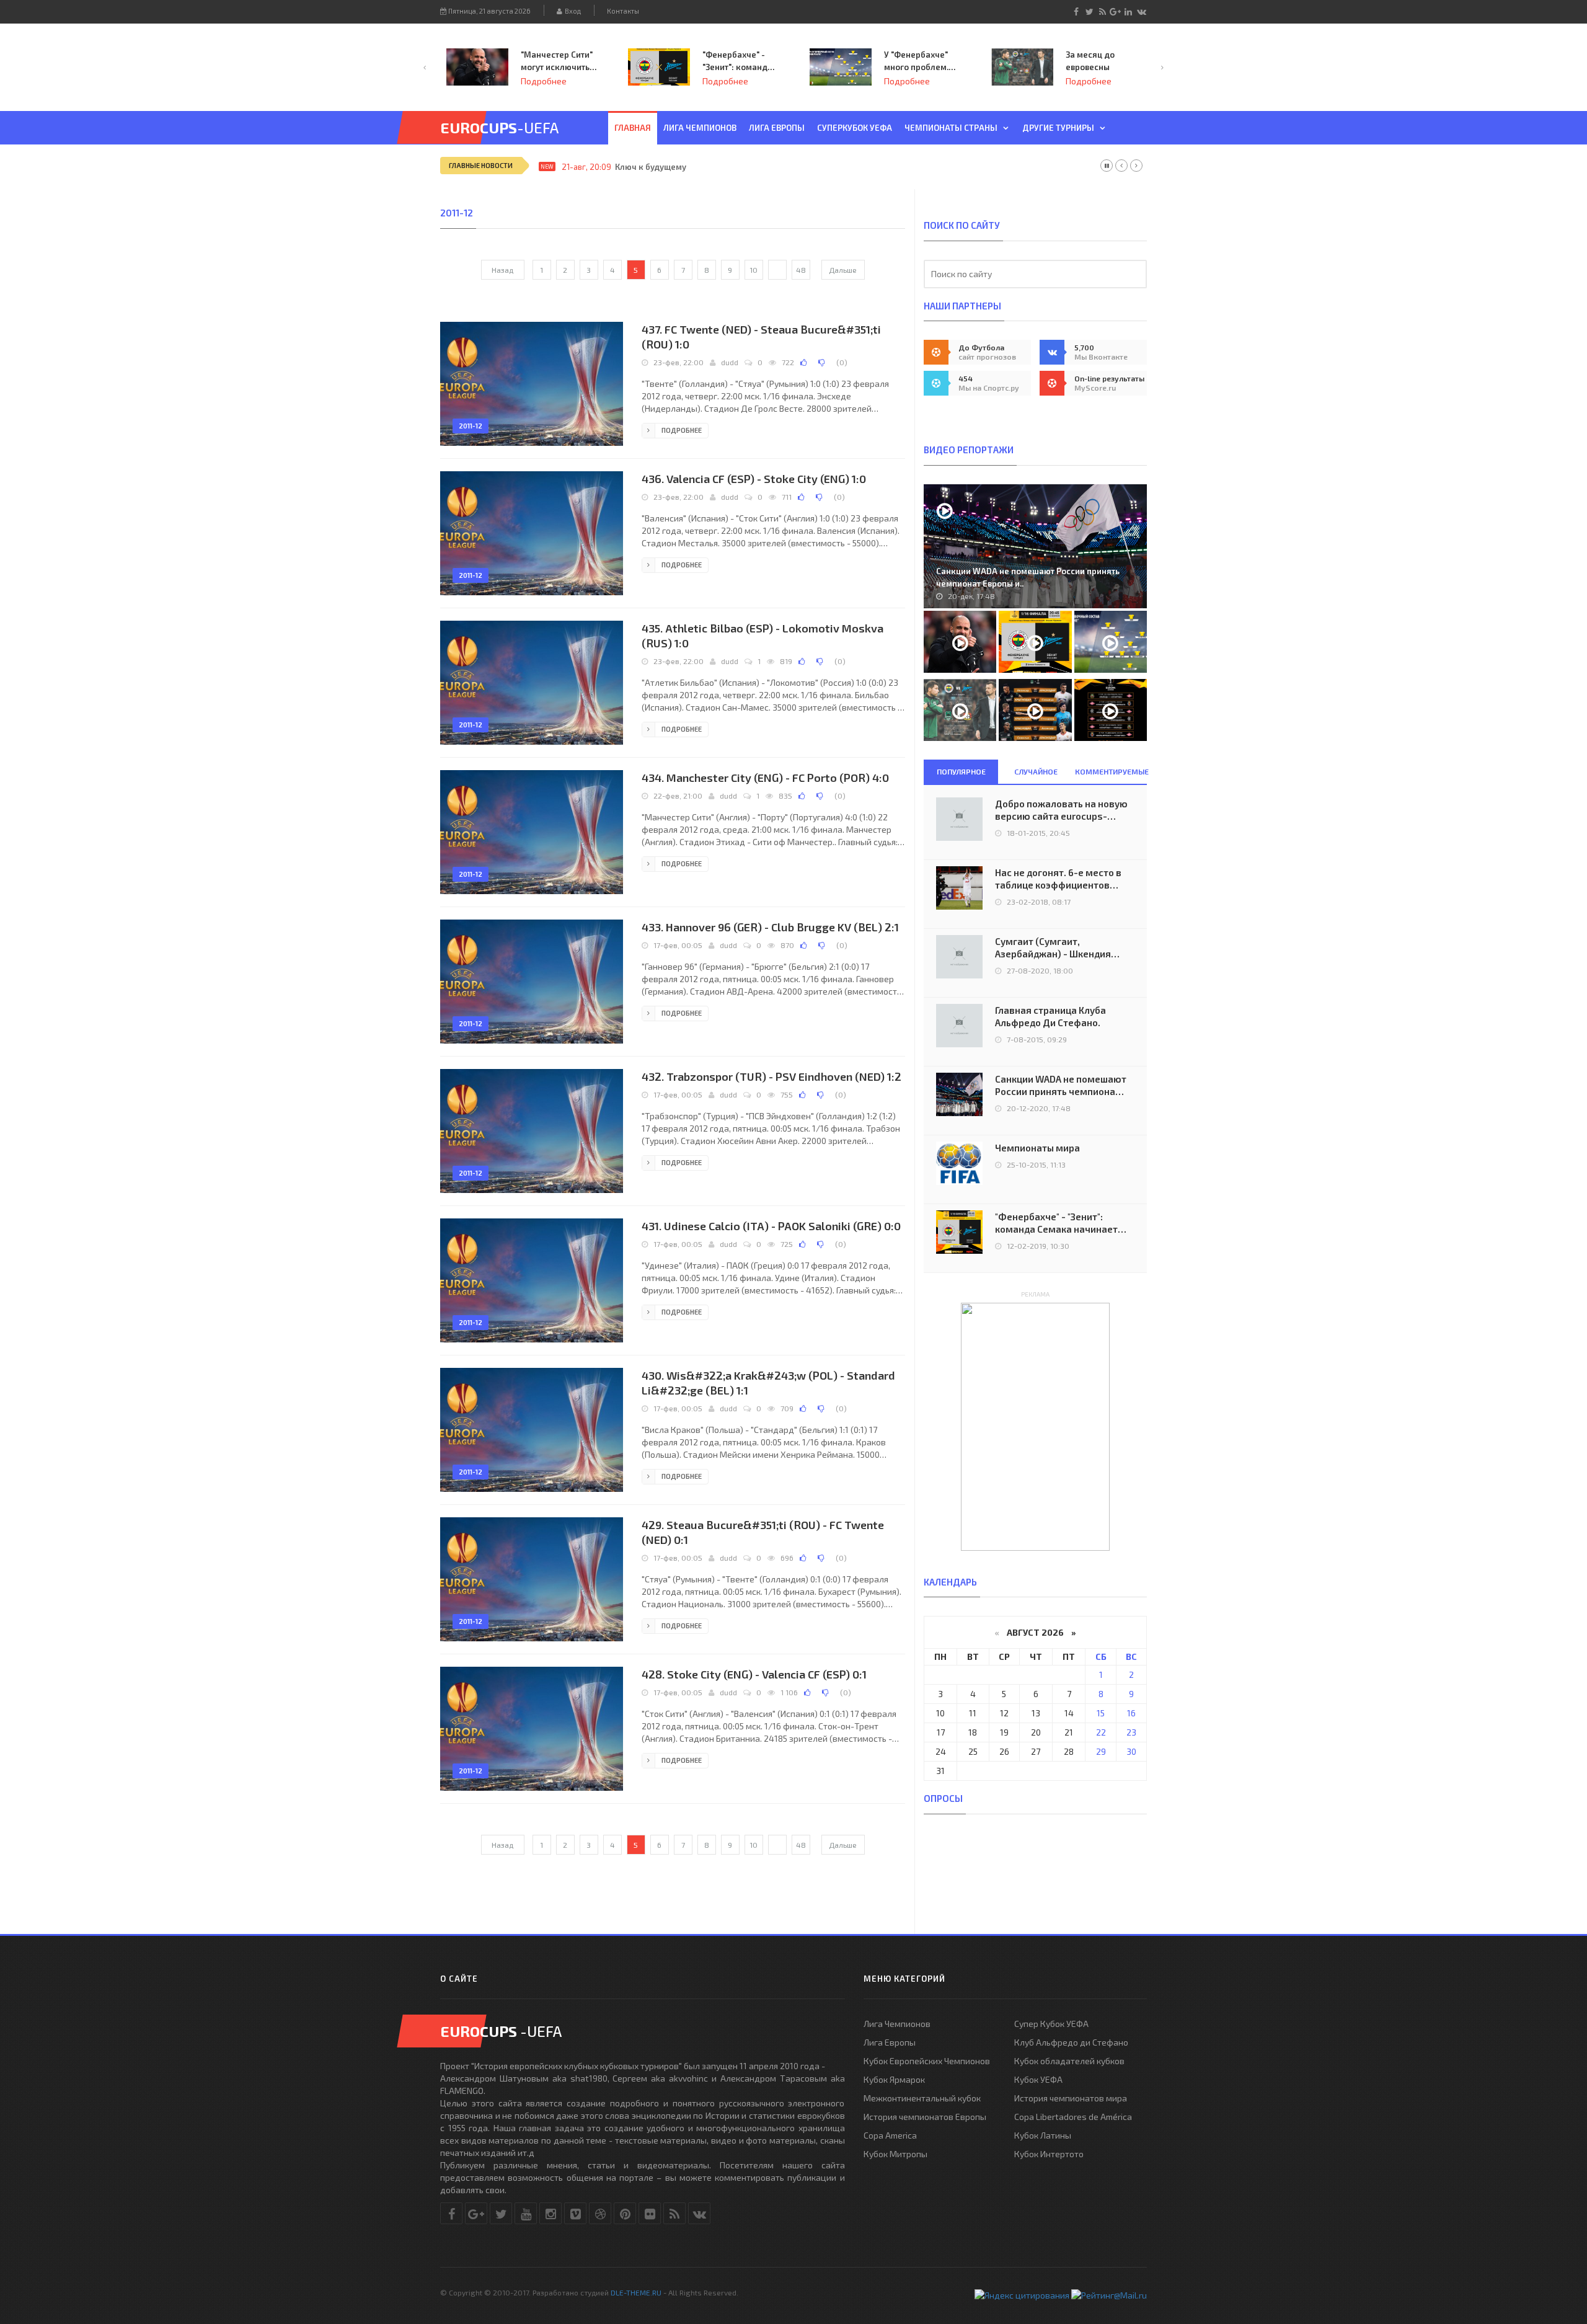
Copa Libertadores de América (1073, 2117)
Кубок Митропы (895, 2154)
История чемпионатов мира (1071, 2098)
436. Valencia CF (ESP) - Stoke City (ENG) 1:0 (754, 479)
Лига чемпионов (700, 128)
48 (801, 270)
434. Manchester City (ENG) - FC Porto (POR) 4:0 (765, 778)
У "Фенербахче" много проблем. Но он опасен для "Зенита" (919, 61)
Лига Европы (777, 128)
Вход (572, 11)
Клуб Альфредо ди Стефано (1071, 2042)
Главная (633, 128)
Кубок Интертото (1049, 2154)
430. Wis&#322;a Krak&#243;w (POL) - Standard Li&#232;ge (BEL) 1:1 (768, 1383)
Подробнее (544, 81)
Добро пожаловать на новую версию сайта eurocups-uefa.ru (1061, 810)
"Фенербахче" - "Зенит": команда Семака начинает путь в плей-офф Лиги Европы (738, 61)
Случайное (1036, 771)
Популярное (961, 771)
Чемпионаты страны (951, 128)
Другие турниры (1058, 128)
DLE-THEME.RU (636, 2292)
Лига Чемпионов (897, 2024)
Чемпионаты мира (1037, 1148)
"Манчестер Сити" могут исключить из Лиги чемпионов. (557, 61)
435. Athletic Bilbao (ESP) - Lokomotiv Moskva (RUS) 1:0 (763, 636)
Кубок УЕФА (1038, 2079)
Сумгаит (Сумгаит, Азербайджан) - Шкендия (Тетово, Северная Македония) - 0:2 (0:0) (1053, 948)
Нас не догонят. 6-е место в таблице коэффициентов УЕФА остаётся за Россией (1058, 879)
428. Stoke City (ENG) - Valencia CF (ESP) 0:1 (754, 1674)
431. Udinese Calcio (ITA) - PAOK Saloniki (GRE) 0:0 (771, 1226)
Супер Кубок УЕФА (1051, 2024)
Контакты (623, 11)
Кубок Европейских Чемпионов (927, 2061)
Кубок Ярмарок (894, 2079)
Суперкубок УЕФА (855, 128)
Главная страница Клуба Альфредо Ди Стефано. (1050, 1016)
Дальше (843, 270)
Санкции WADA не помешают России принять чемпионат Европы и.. (1028, 577)
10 (754, 270)
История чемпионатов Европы (925, 2117)
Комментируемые (1111, 771)
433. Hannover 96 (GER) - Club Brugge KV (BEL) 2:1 (770, 927)
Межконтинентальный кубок (922, 2098)
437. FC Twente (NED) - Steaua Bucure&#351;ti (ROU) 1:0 (761, 337)
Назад (502, 270)
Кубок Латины (1043, 2135)
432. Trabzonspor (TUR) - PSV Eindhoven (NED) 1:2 (771, 1076)
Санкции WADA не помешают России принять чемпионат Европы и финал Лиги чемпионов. (1061, 1085)
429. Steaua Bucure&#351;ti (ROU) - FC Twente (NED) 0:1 (763, 1532)
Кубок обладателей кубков (1069, 2061)
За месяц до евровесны (1090, 61)
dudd (730, 362)
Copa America (890, 2135)
